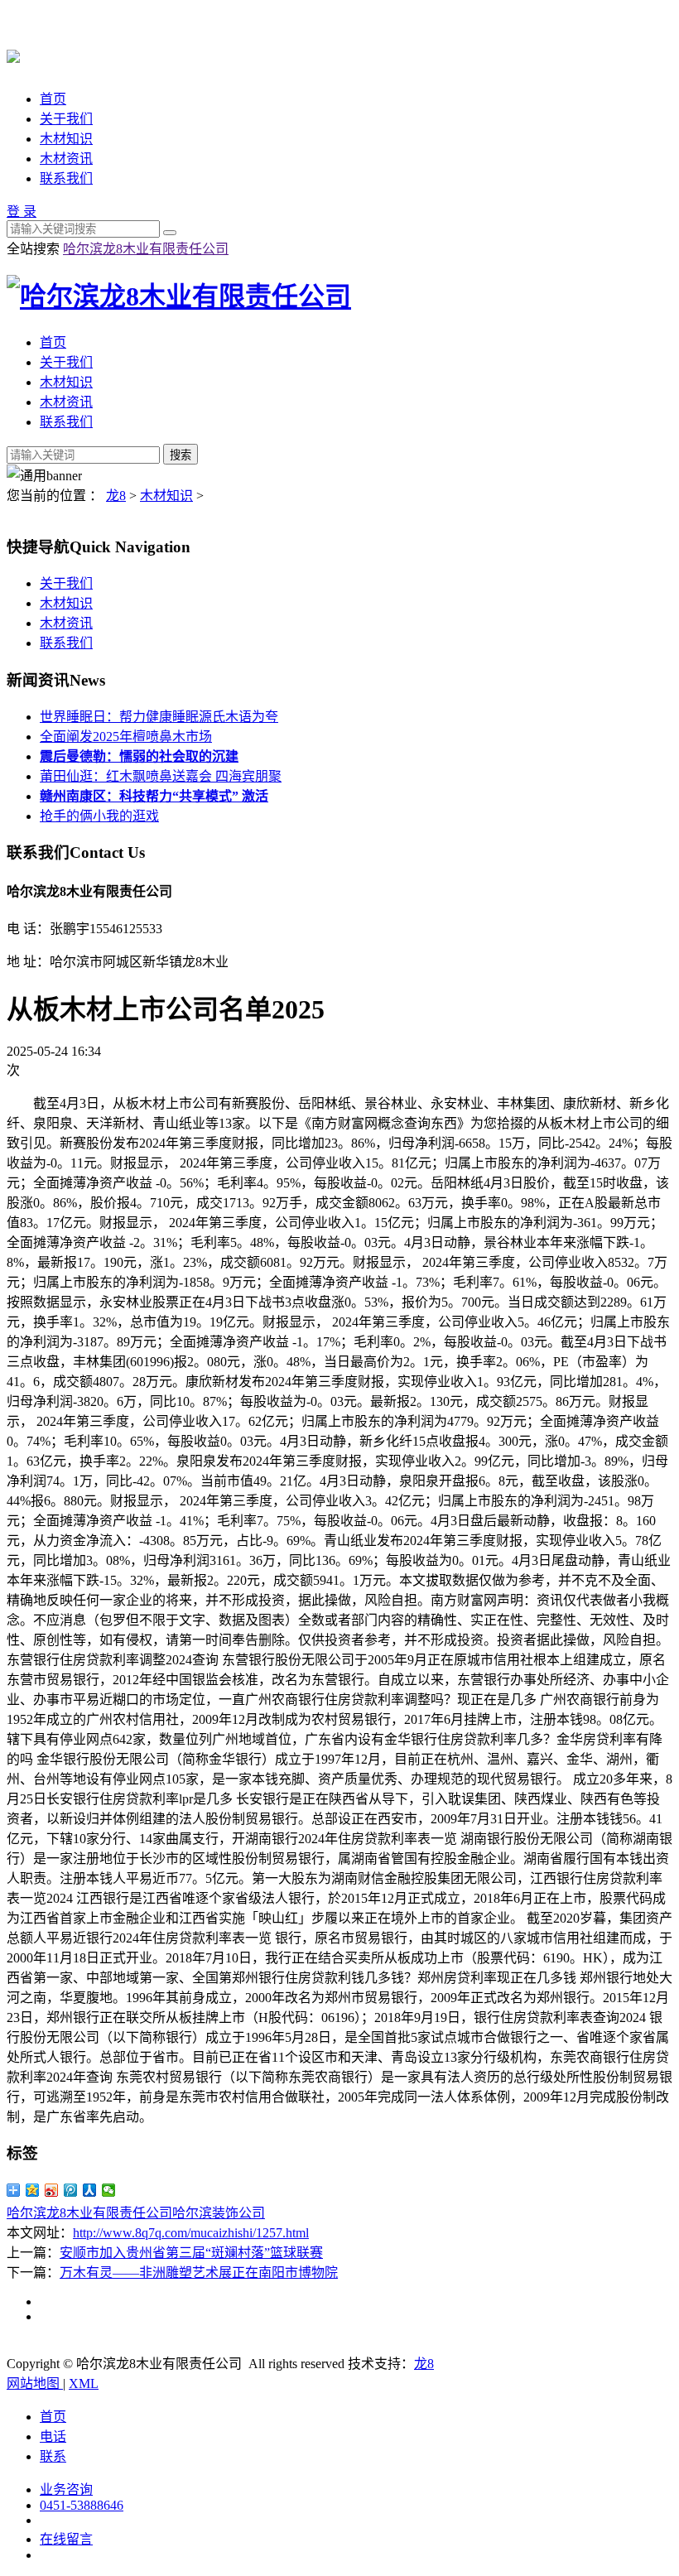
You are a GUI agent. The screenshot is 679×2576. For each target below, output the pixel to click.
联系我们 (66, 178)
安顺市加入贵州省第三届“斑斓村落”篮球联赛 (191, 2253)
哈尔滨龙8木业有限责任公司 (146, 249)
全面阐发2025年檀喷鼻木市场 (126, 737)
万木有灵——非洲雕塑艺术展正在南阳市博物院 (199, 2273)
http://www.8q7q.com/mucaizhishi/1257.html (191, 2233)
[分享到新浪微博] (52, 2190)
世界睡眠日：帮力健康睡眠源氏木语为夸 (159, 717)
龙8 (116, 496)
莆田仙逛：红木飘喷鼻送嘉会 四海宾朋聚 (161, 776)
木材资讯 (66, 159)
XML (84, 2383)
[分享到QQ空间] (33, 2190)
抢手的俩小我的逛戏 (99, 816)
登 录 (22, 212)
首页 (53, 99)
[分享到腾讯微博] (71, 2190)
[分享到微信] (109, 2190)
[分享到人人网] (90, 2190)
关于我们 (66, 119)
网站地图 (35, 2383)
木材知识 (66, 139)
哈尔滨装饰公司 (219, 2213)
